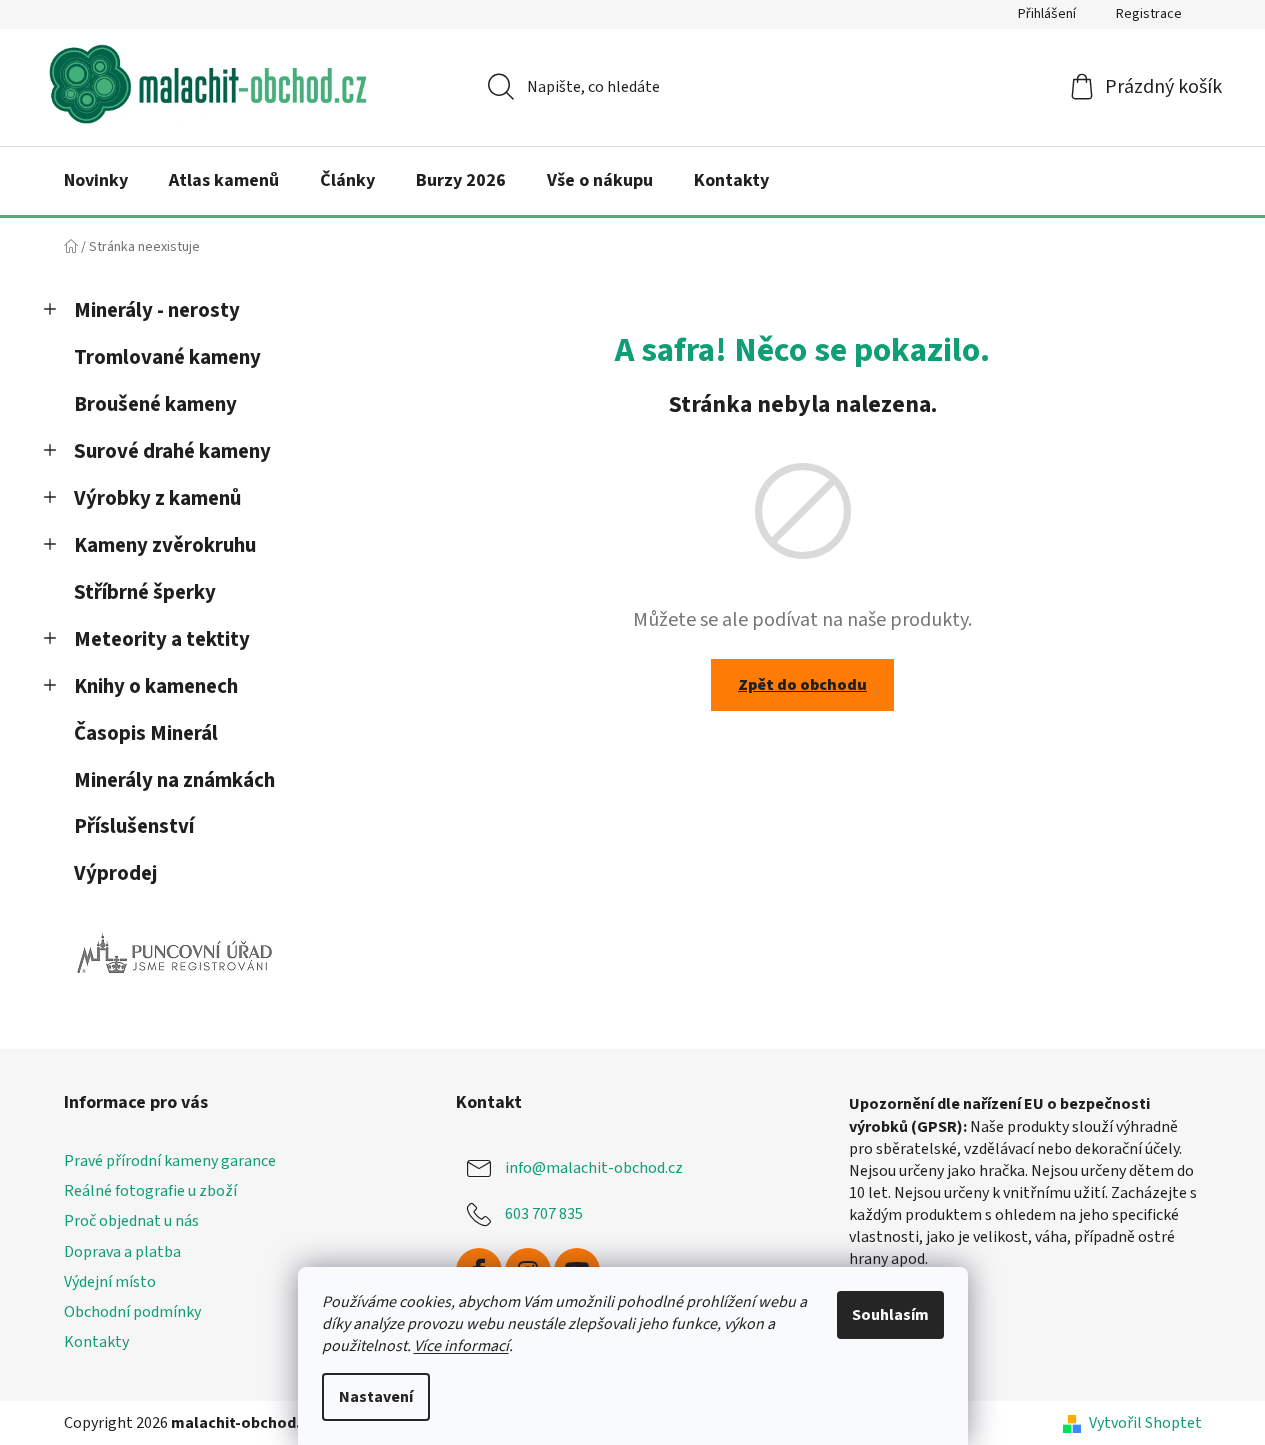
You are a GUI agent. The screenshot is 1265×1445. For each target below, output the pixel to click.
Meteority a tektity (162, 639)
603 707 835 (544, 1214)
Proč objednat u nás (131, 1221)
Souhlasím (890, 1315)
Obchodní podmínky (132, 1312)
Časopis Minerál (146, 733)
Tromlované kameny (167, 357)
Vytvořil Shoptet (1145, 1423)
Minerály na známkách (174, 780)
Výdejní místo (110, 1282)
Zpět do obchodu (802, 685)
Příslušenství (134, 826)
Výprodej (115, 873)
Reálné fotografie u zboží (150, 1191)
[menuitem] (96, 181)
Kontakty (96, 1342)
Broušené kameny (155, 404)
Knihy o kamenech (156, 686)
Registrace (1149, 14)
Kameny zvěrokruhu (165, 545)
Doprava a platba (122, 1252)
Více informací (461, 1346)
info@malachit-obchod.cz (594, 1168)
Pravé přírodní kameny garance (170, 1161)
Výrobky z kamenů (157, 498)
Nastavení (376, 1397)
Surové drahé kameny (172, 451)
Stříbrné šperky (145, 592)
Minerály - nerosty (157, 310)
